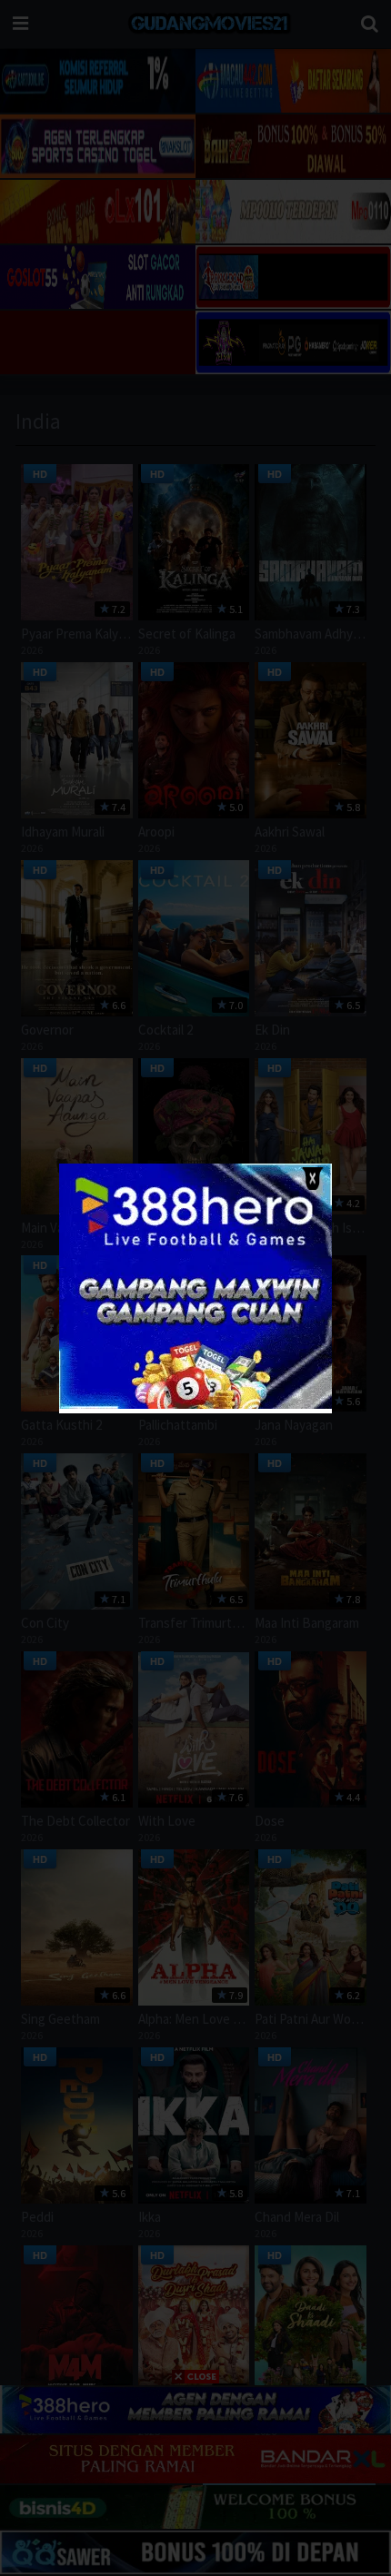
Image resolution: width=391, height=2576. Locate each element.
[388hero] (195, 1405)
